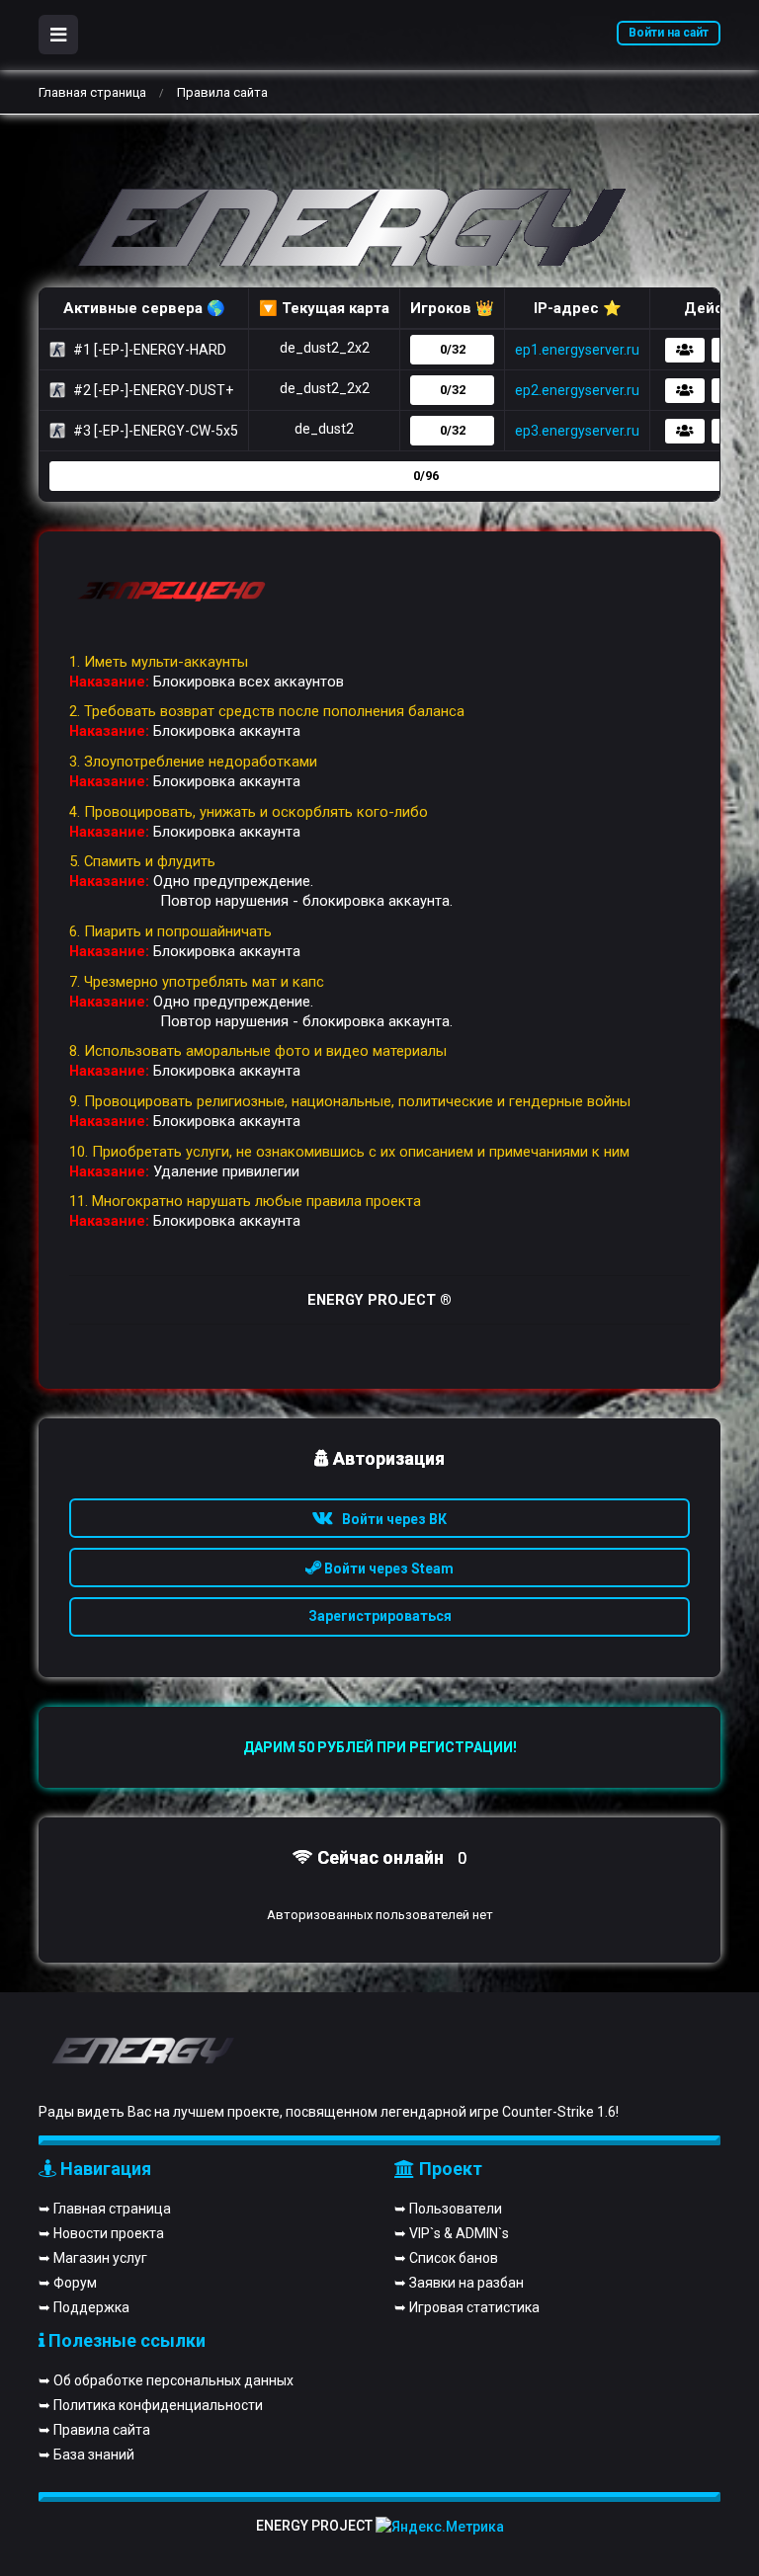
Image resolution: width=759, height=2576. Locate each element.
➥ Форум (68, 2283)
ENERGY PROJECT (314, 2526)
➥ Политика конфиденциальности (151, 2405)
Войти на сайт (669, 33)
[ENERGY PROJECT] (335, 233)
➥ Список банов (446, 2258)
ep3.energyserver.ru (577, 431)
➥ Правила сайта (94, 2430)
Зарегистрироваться (380, 1616)
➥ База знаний (86, 2455)
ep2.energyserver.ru (577, 390)
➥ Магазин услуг (93, 2258)
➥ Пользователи (448, 2209)
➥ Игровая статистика (467, 2307)
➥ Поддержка (84, 2307)
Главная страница (92, 92)
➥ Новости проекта (101, 2233)
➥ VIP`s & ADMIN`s (452, 2233)
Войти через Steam (387, 1569)
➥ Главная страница (105, 2209)
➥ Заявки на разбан (459, 2283)
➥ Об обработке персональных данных (166, 2380)
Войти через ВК (390, 1519)
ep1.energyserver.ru (577, 350)
